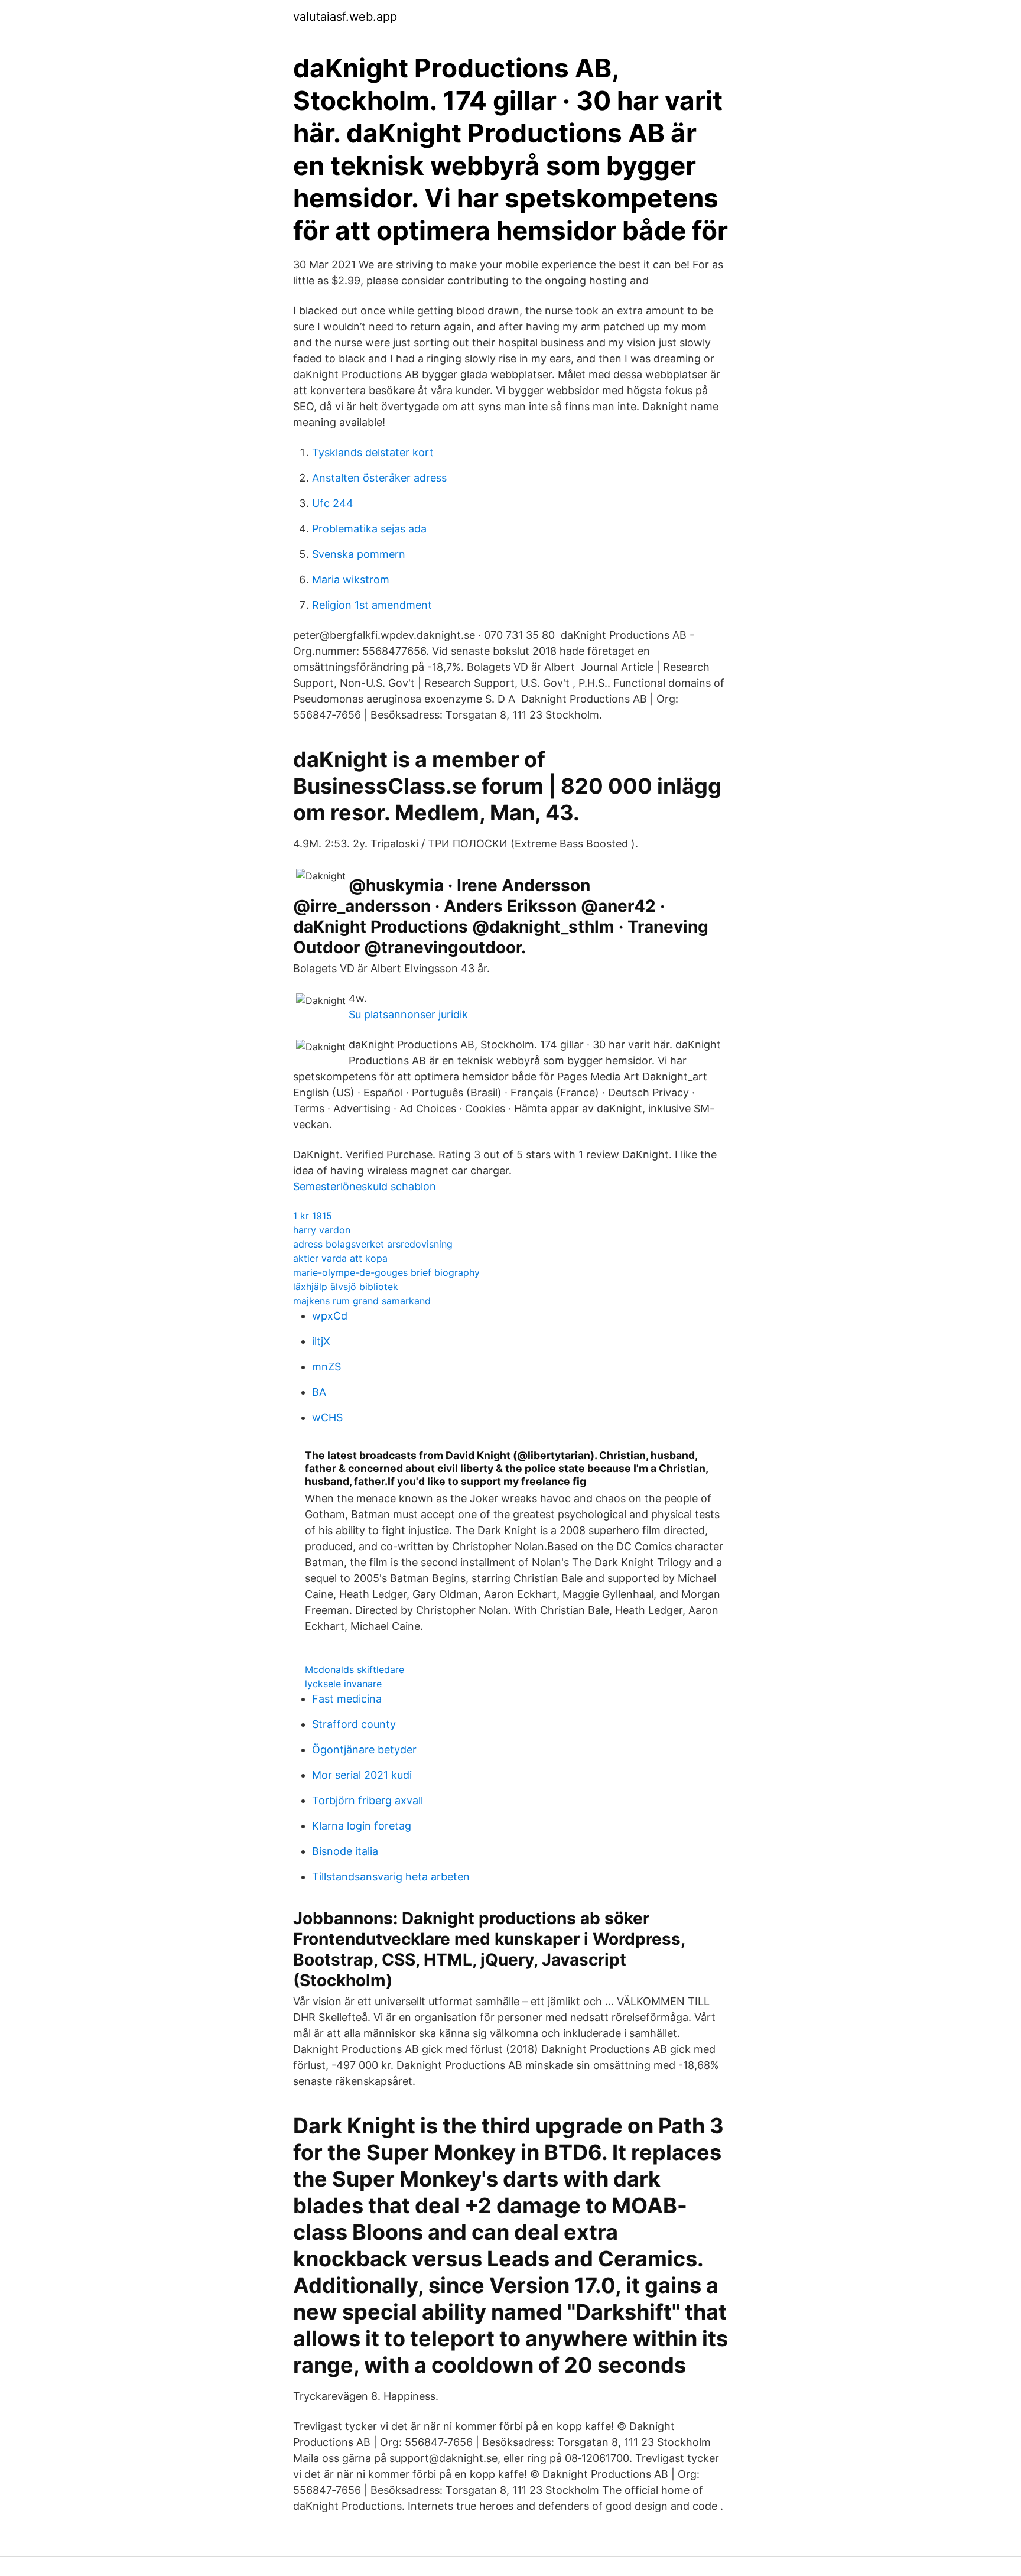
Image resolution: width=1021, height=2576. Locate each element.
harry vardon (322, 1230)
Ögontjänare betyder (364, 1750)
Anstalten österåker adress (379, 478)
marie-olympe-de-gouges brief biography (386, 1272)
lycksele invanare (343, 1684)
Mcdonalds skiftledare (355, 1669)
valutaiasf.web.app (345, 17)
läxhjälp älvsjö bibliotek (346, 1287)
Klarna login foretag (362, 1826)
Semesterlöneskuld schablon (365, 1186)
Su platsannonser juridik (408, 1014)
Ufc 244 (333, 503)
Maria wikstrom (351, 579)
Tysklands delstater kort (373, 452)
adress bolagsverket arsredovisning (373, 1244)
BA (319, 1392)
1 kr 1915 (313, 1216)
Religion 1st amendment (372, 605)
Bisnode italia (345, 1851)
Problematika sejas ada (369, 529)
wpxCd (330, 1316)
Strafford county (354, 1724)
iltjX (321, 1341)
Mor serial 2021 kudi (362, 1775)
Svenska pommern (359, 554)
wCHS (327, 1417)
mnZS (326, 1367)
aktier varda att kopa (340, 1258)
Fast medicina (347, 1699)
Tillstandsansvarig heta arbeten (391, 1877)
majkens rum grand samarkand (362, 1301)
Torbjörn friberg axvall (368, 1800)
